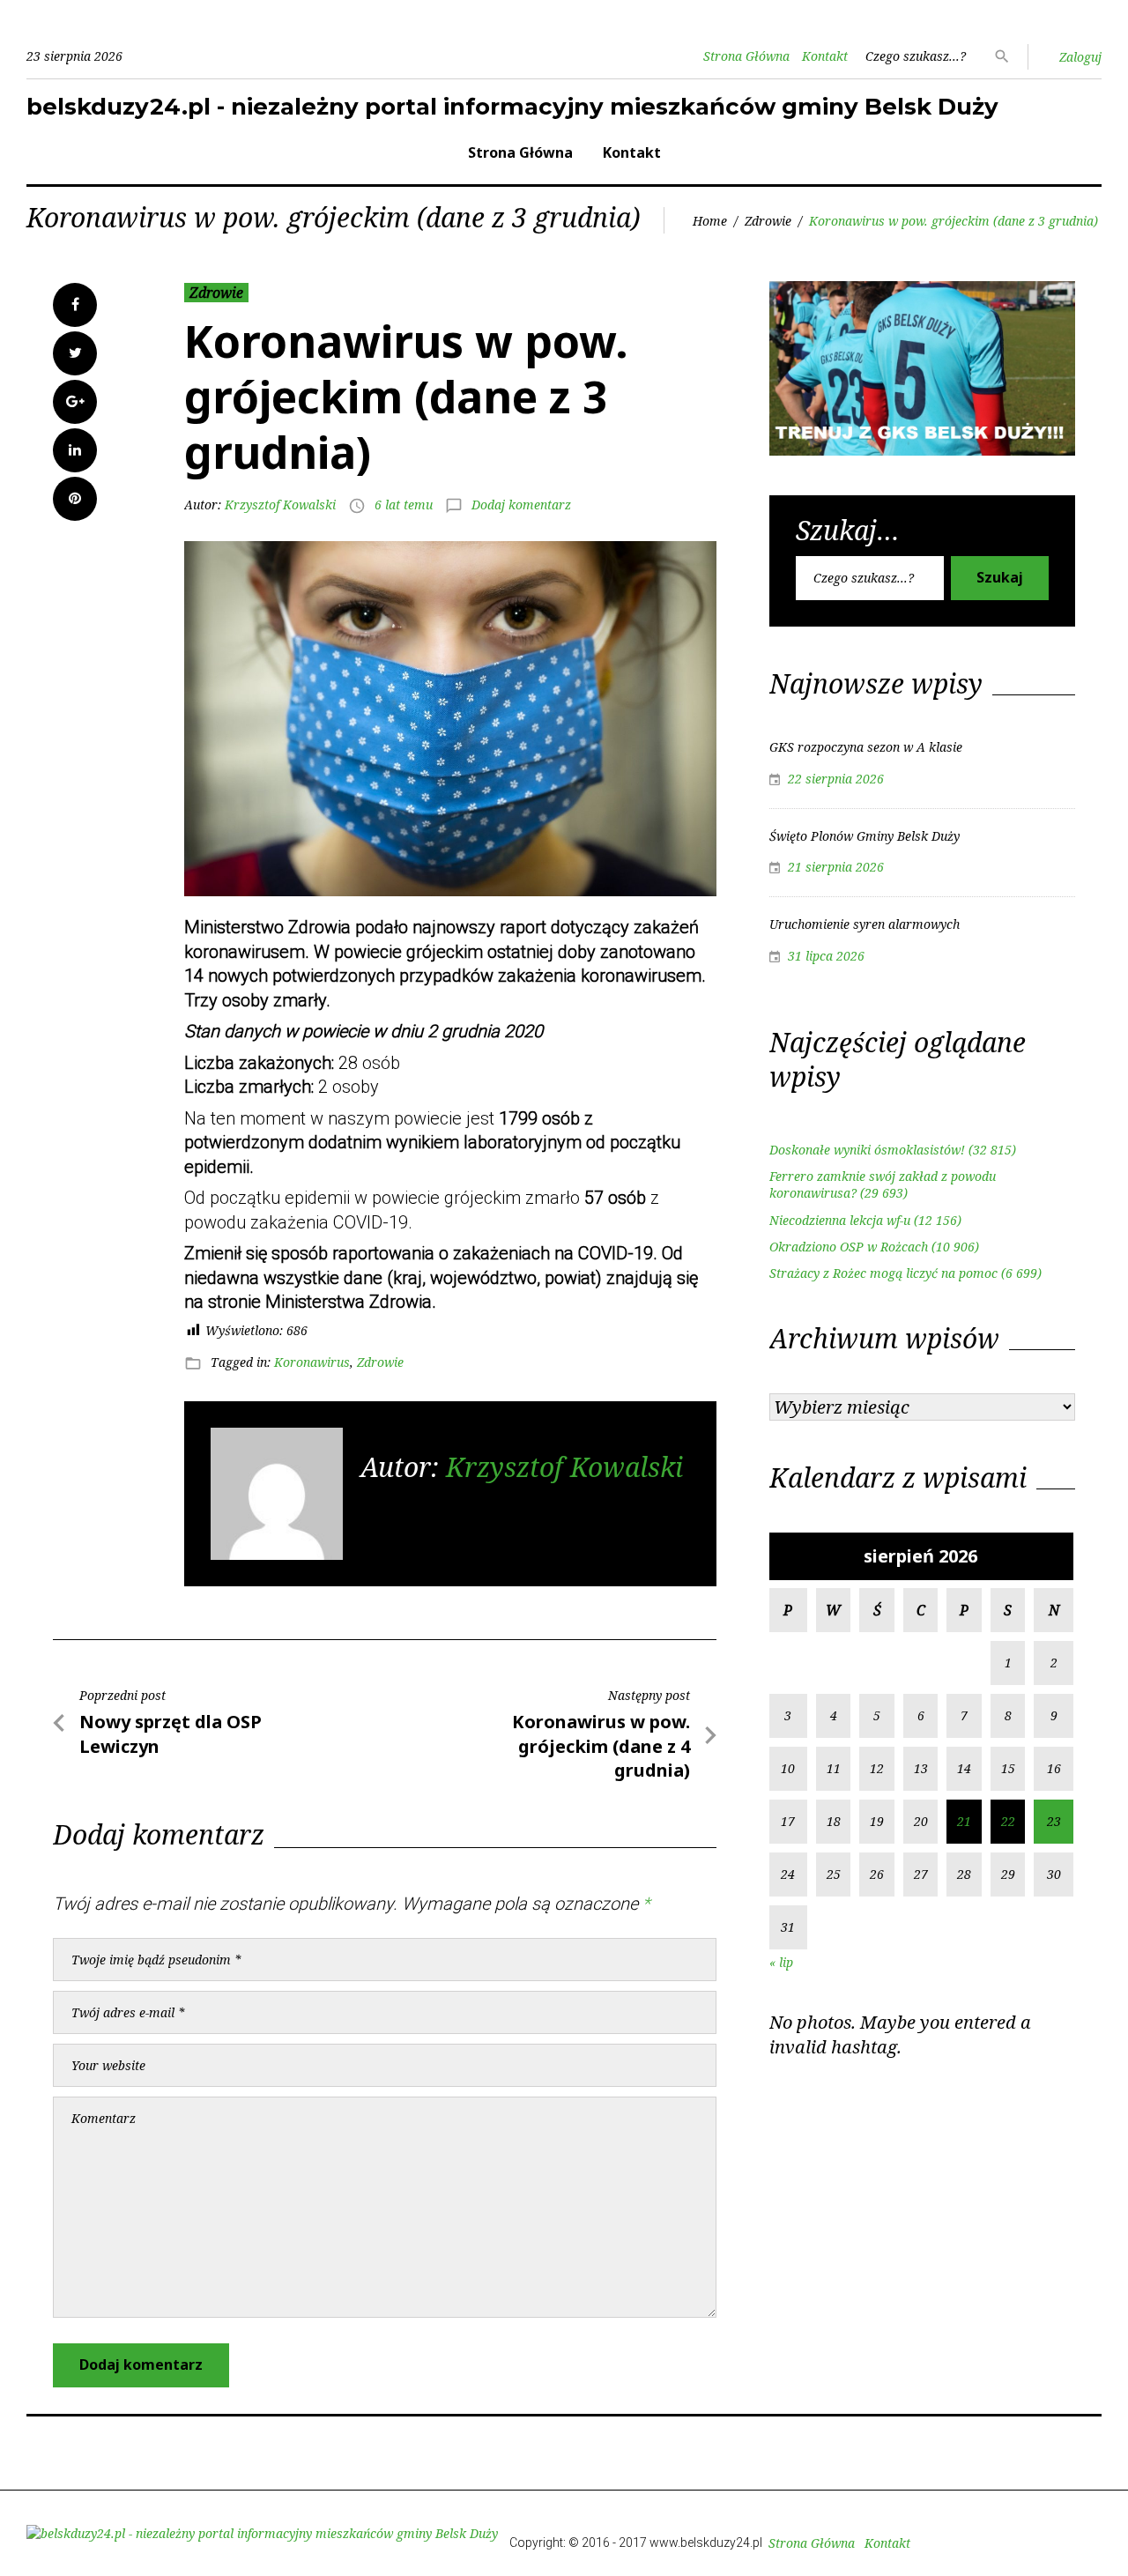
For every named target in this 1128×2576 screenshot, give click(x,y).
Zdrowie (768, 221)
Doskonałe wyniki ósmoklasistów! (867, 1150)
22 (1008, 1821)
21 (964, 1821)
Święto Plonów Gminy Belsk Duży (865, 836)
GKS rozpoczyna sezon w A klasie (866, 747)
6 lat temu (404, 505)
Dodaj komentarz (521, 505)
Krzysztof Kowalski (280, 505)
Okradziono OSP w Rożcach (849, 1247)
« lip (781, 1962)
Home (710, 221)
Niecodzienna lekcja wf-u (840, 1220)
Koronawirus (312, 1362)
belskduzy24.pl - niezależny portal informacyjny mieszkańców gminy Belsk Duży (512, 107)
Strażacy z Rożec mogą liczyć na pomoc (883, 1273)
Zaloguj (1080, 57)
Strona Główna (746, 56)
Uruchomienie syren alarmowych (865, 924)
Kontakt (825, 56)
